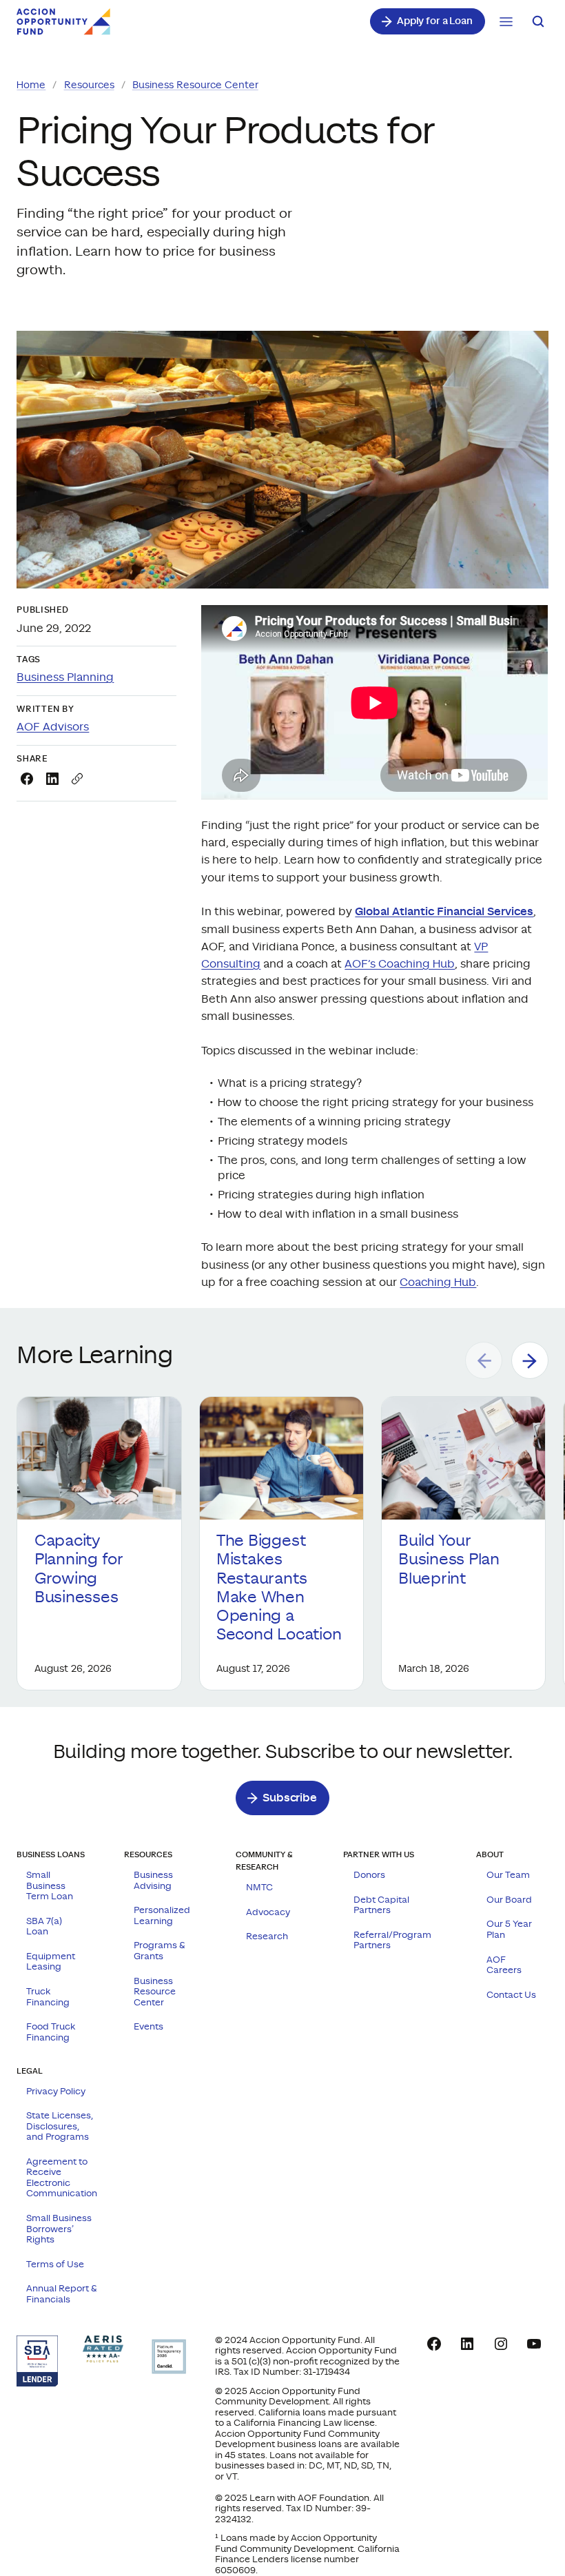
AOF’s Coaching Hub (400, 964)
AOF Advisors (53, 727)
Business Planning (65, 678)
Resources (89, 85)
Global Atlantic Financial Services (444, 912)
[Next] (530, 1360)
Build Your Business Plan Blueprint (449, 1560)
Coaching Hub (438, 1283)
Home (31, 85)
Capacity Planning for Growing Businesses (79, 1569)
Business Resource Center (195, 85)
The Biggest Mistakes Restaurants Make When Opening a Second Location (281, 1588)
